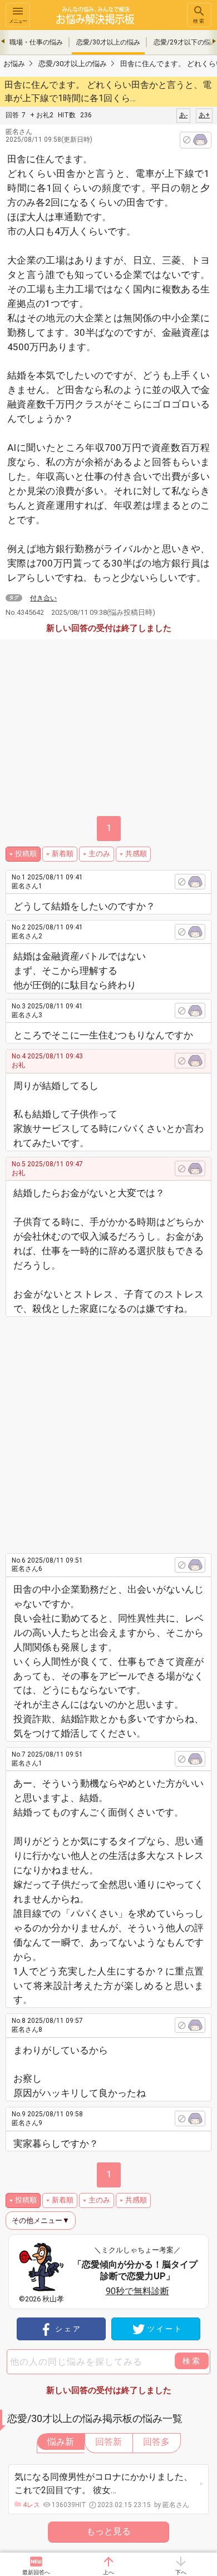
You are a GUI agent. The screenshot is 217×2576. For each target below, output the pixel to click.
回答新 (108, 2442)
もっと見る (108, 2531)
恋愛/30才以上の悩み (108, 42)
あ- (183, 115)
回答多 (156, 2442)
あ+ (204, 115)
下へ (181, 2572)
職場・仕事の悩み (36, 42)
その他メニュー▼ (41, 2221)
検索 (199, 21)
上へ (108, 2572)
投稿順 (26, 854)
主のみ (99, 854)
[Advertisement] (108, 1431)
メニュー (18, 21)
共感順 (136, 854)
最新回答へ (36, 2572)
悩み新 (61, 2442)
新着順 (63, 854)
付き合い (43, 598)
